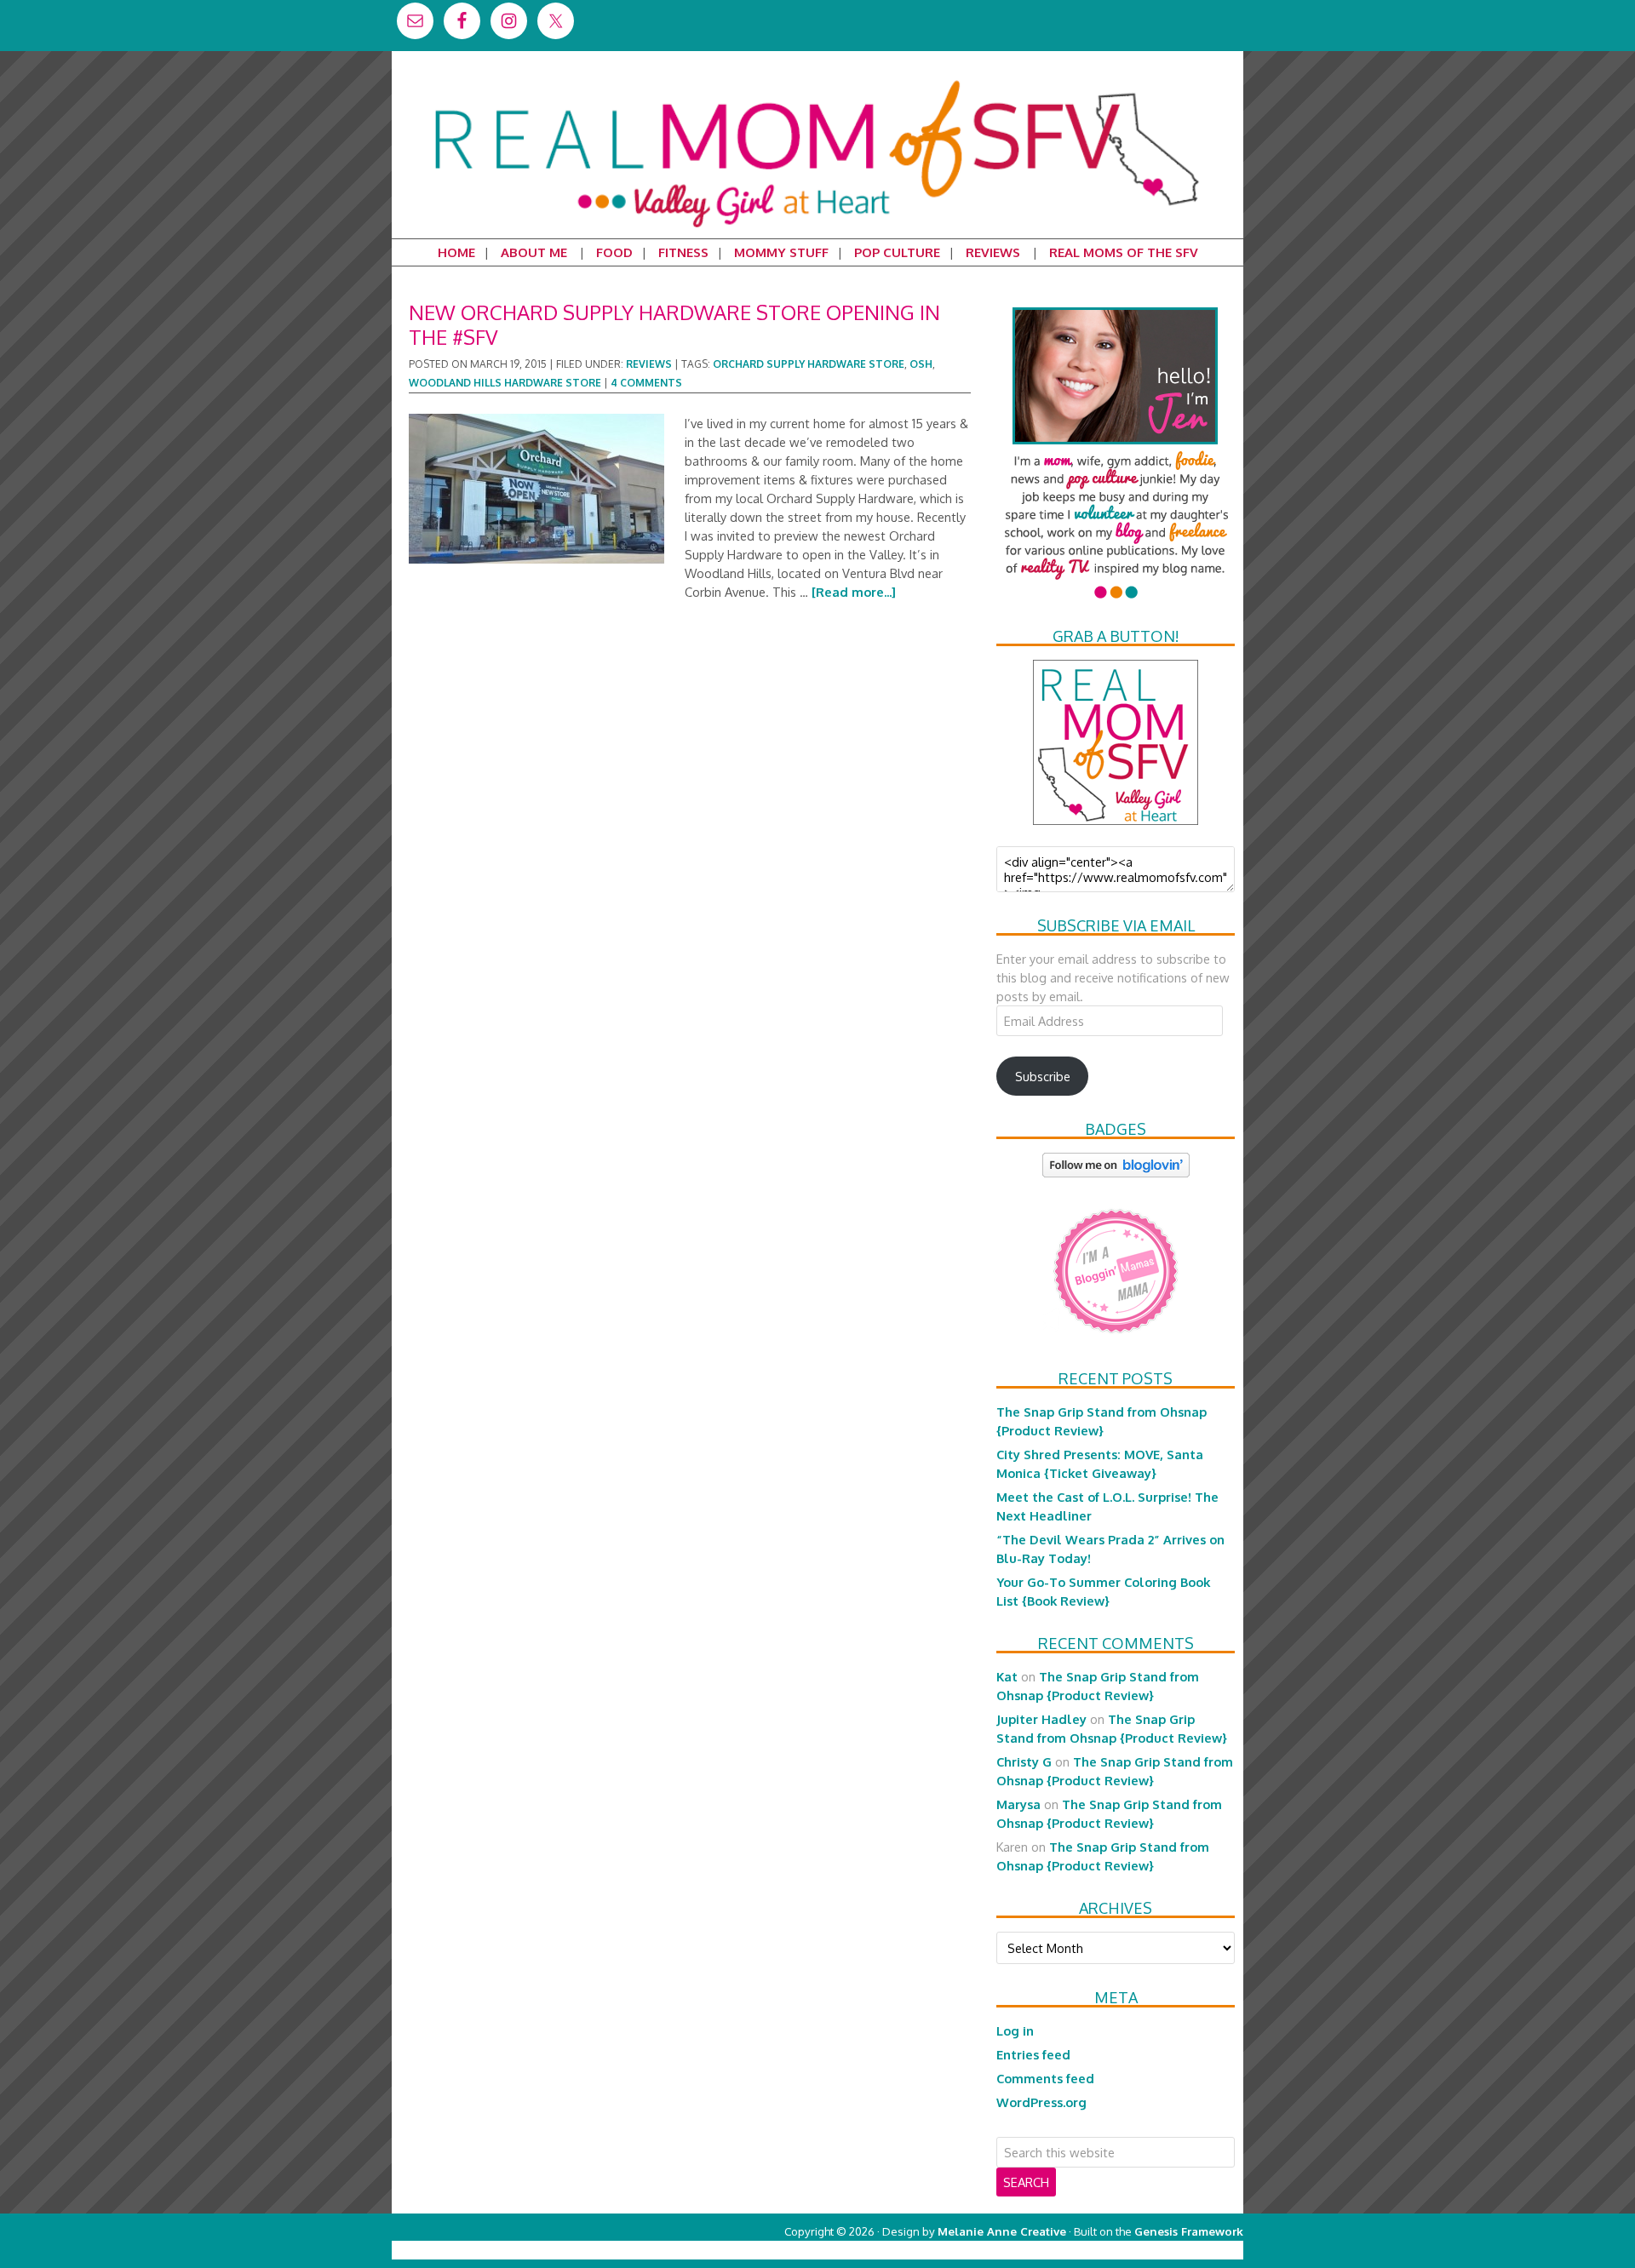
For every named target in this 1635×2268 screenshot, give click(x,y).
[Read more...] (854, 592)
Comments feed (1045, 2078)
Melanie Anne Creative (1002, 2231)
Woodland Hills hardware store (505, 383)
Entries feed (1033, 2054)
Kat (1007, 1676)
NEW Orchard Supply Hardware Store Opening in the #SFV (674, 324)
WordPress (1170, 2250)
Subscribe (1043, 1076)
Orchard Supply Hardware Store (809, 364)
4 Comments (646, 383)
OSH (921, 364)
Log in (1015, 2030)
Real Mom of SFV (817, 80)
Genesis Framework (1189, 2231)
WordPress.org (1041, 2102)
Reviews (649, 364)
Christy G (1024, 1761)
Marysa (1018, 1804)
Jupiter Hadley (1041, 1719)
